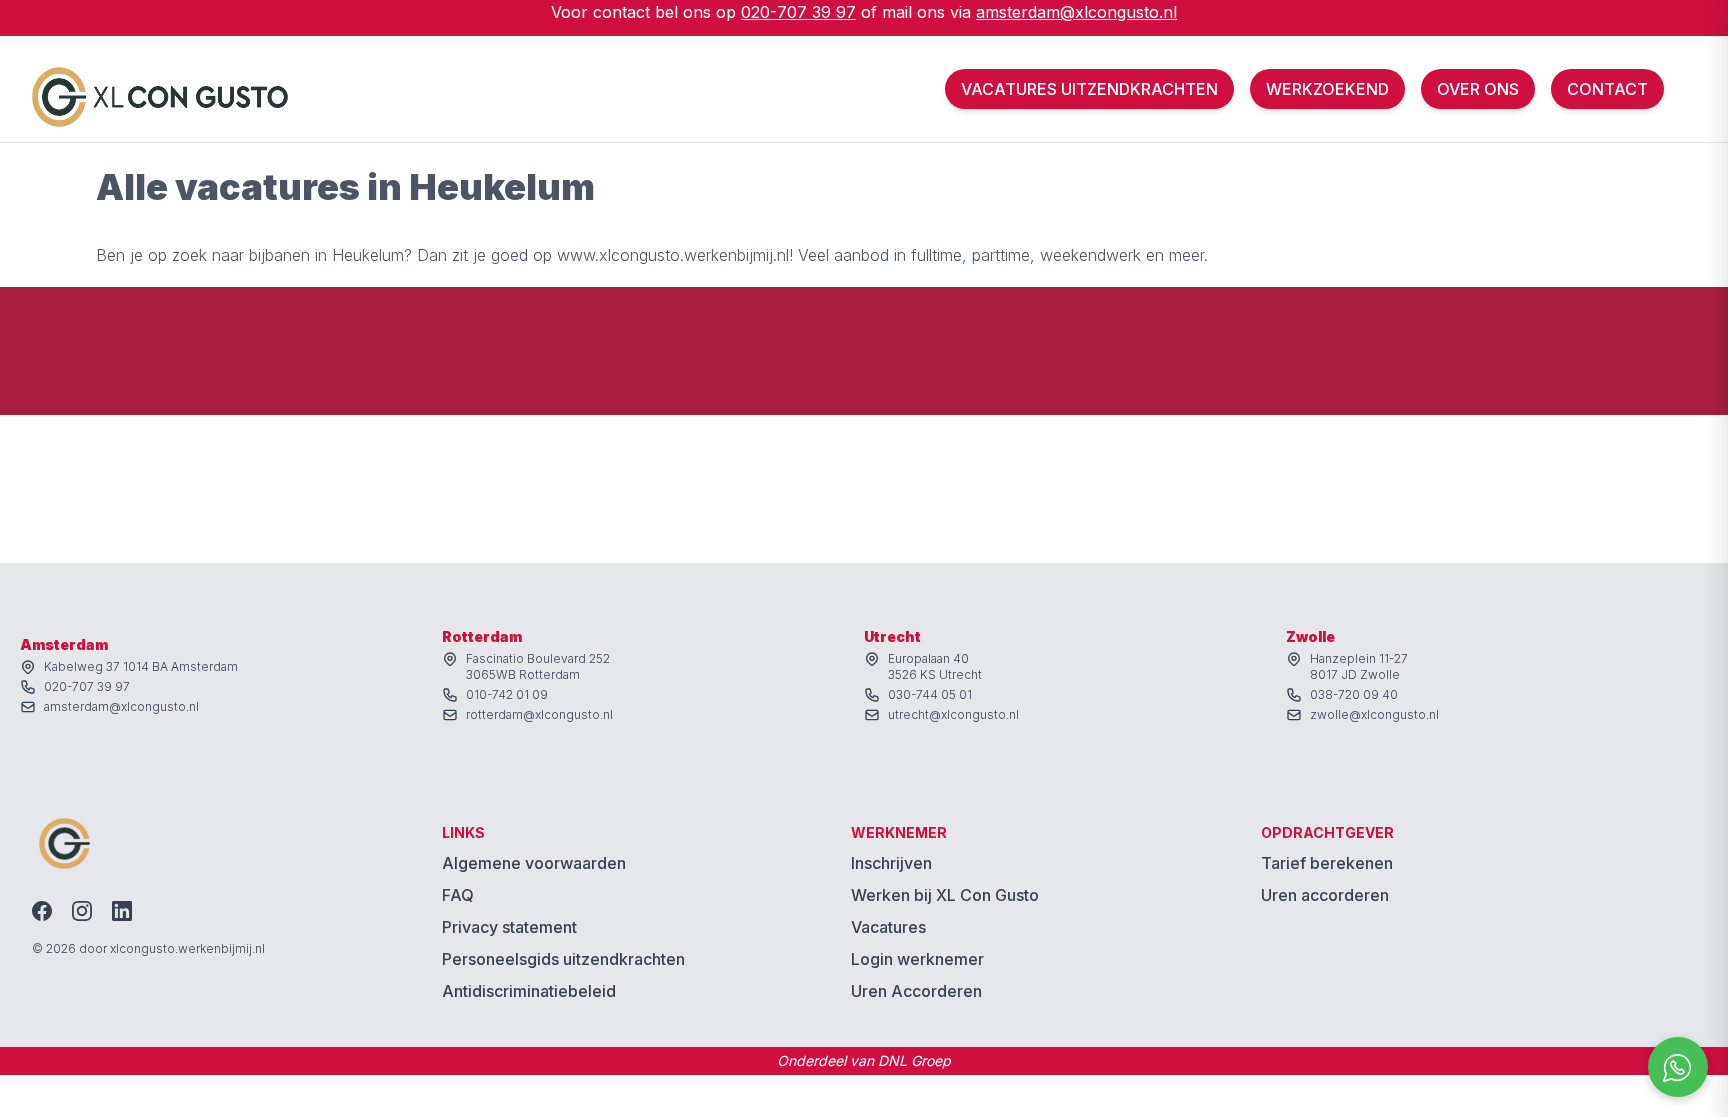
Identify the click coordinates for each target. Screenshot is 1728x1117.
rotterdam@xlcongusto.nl (539, 714)
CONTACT (1607, 89)
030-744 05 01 (930, 694)
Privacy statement (509, 927)
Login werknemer (917, 959)
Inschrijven (891, 863)
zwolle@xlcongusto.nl (1374, 714)
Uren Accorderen (916, 991)
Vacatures (888, 927)
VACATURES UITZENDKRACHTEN (1089, 89)
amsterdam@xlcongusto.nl (1076, 12)
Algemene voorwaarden (534, 863)
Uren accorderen (1325, 895)
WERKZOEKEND (1327, 89)
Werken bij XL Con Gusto (945, 895)
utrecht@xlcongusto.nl (953, 714)
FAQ (458, 895)
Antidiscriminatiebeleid (529, 991)
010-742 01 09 (507, 694)
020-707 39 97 (798, 12)
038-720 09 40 (1354, 694)
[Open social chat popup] (1678, 1067)
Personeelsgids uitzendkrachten (563, 959)
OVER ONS (1478, 89)
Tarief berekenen (1327, 863)
